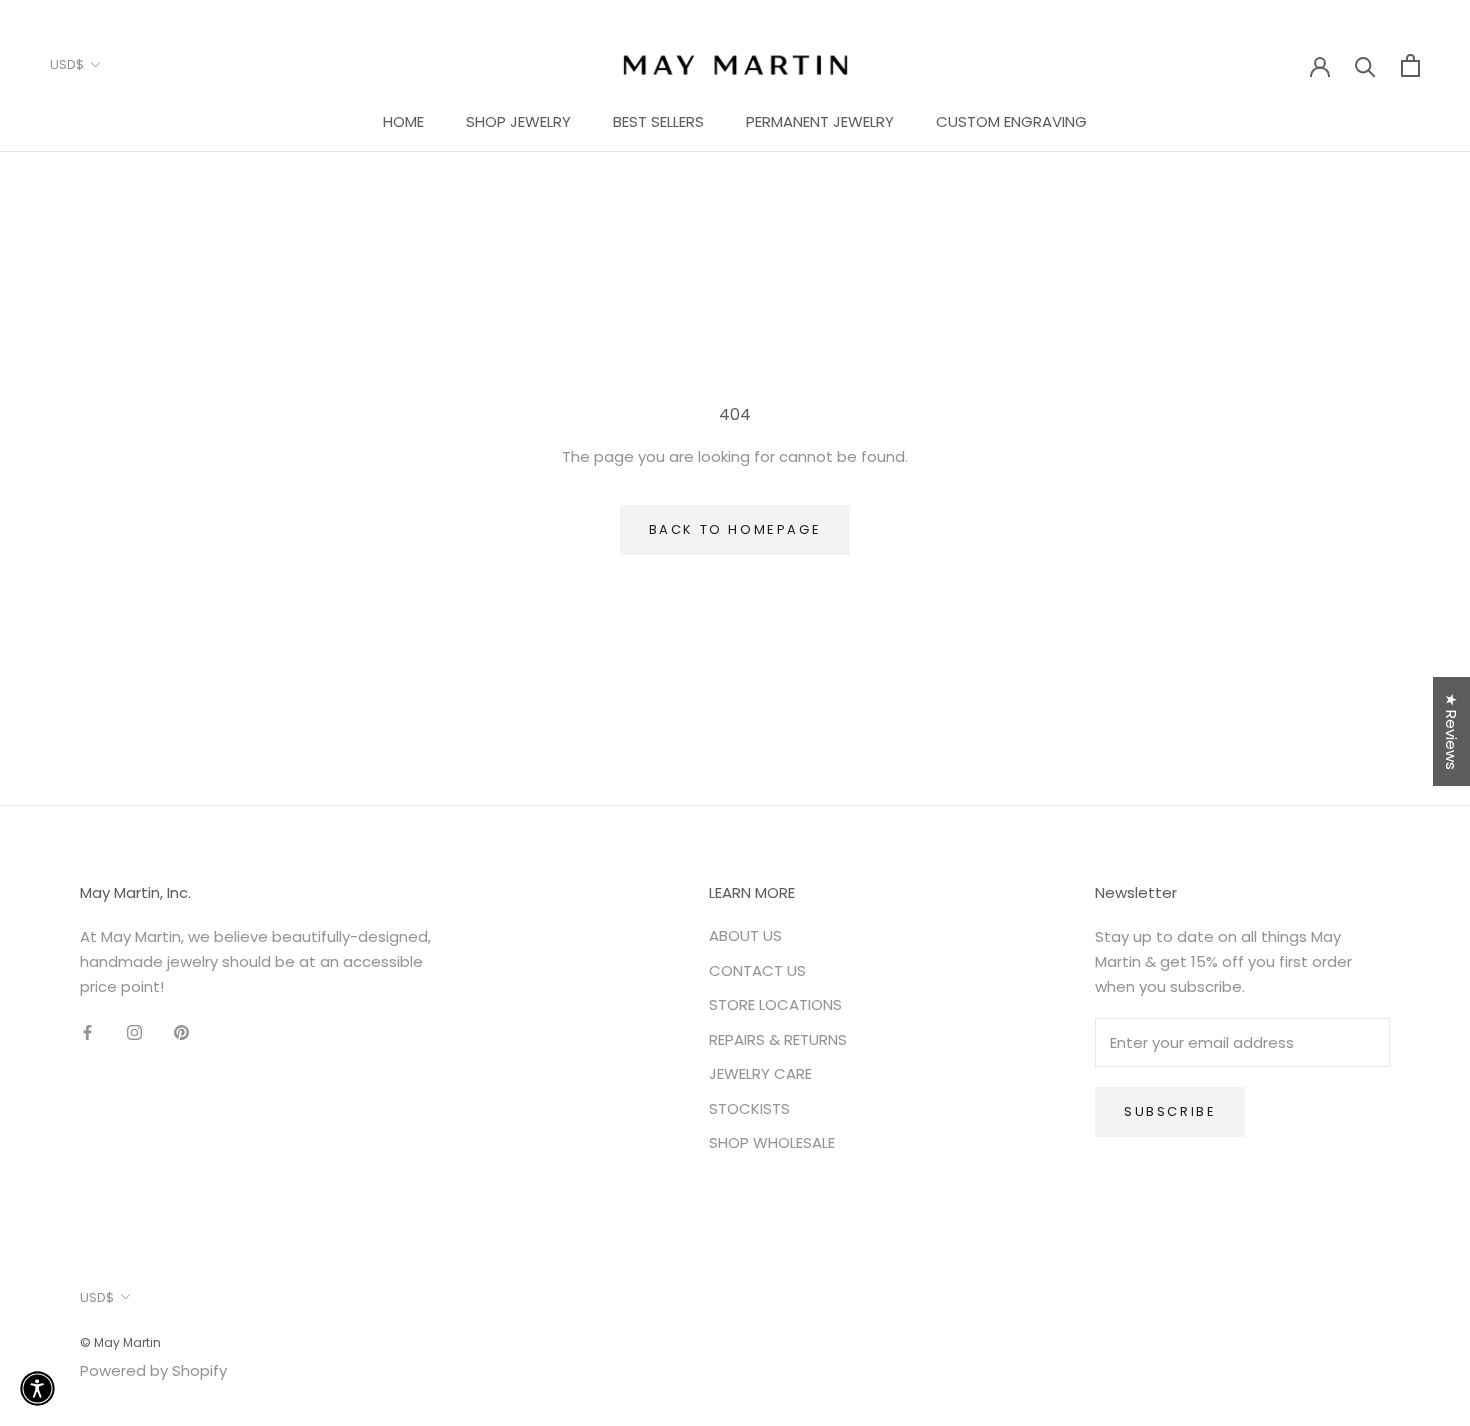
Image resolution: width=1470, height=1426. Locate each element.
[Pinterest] (181, 1032)
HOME (403, 121)
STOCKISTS (749, 1108)
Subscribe (1170, 1111)
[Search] (1365, 65)
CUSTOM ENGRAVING (1011, 121)
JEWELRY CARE (760, 1073)
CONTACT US (757, 970)
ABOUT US (745, 935)
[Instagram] (134, 1032)
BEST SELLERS (658, 121)
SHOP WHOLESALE (772, 1142)
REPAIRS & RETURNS (778, 1039)
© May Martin (120, 1342)
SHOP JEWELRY (518, 121)
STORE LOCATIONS (775, 1004)
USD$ (67, 64)
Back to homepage (735, 529)
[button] (37, 1388)
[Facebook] (87, 1032)
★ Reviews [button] (1451, 731)
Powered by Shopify (153, 1370)
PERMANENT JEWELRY (820, 121)
